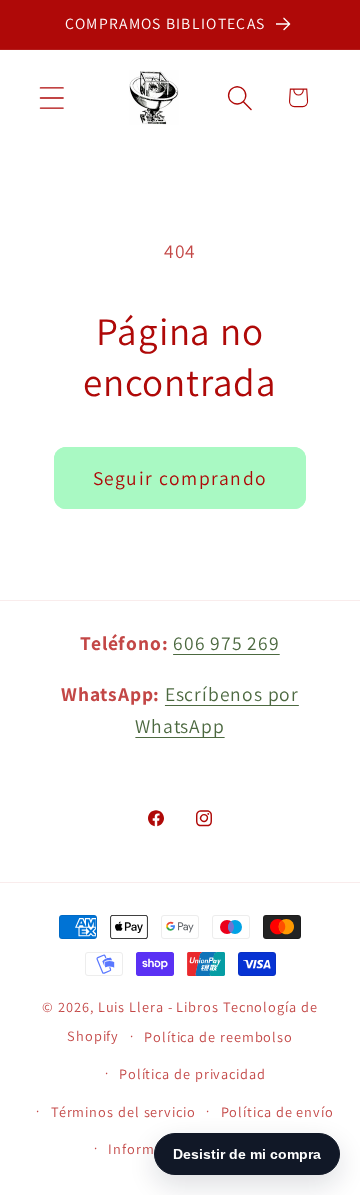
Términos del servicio (123, 1111)
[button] (51, 97)
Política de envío (277, 1111)
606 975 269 (226, 643)
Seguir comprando (180, 478)
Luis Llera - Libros (158, 1006)
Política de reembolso (218, 1036)
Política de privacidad (192, 1073)
